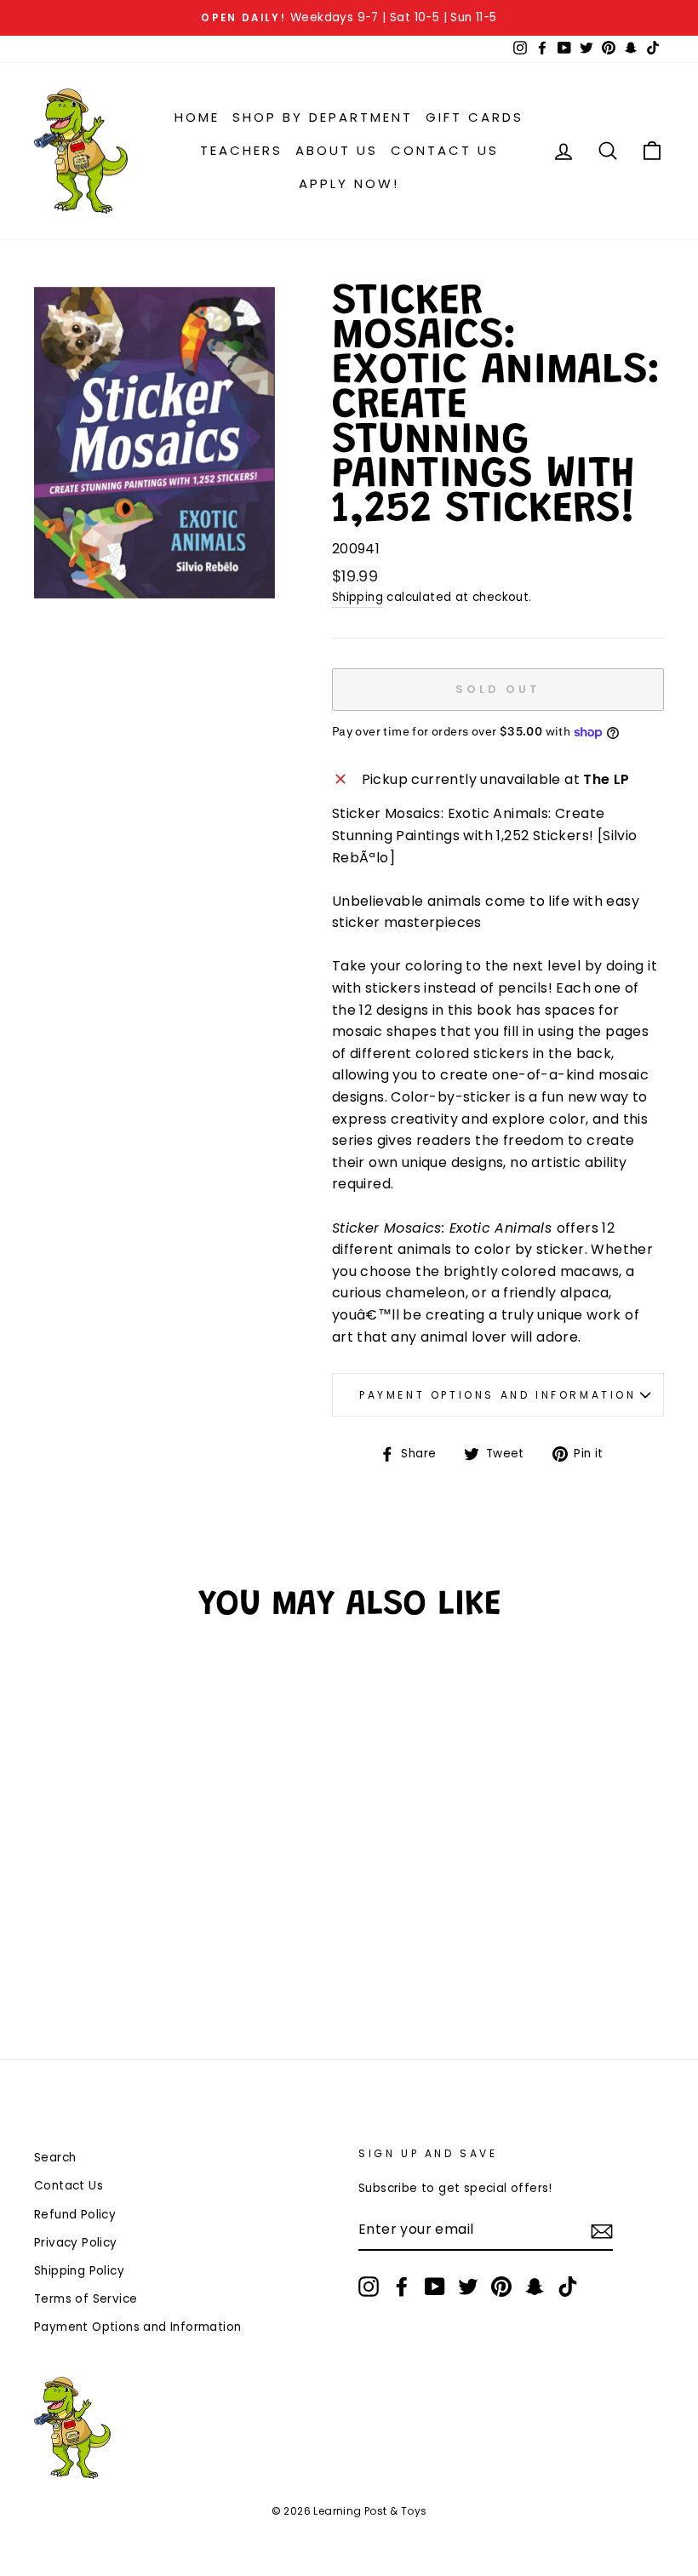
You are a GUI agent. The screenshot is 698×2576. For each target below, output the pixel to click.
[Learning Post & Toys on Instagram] (369, 2287)
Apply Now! (349, 183)
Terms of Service (86, 2299)
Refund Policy (75, 2215)
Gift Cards (475, 117)
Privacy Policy (76, 2243)
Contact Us (445, 150)
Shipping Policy (79, 2271)
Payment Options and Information (498, 1395)
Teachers (241, 150)
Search (55, 2158)
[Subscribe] (602, 2230)
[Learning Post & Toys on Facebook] (402, 2287)
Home (197, 117)
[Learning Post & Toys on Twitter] (468, 2287)
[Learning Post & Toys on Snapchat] (535, 2287)
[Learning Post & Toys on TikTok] (568, 2287)
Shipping (358, 597)
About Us (337, 150)
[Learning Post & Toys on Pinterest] (501, 2287)
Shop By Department (323, 117)
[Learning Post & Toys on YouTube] (435, 2287)
